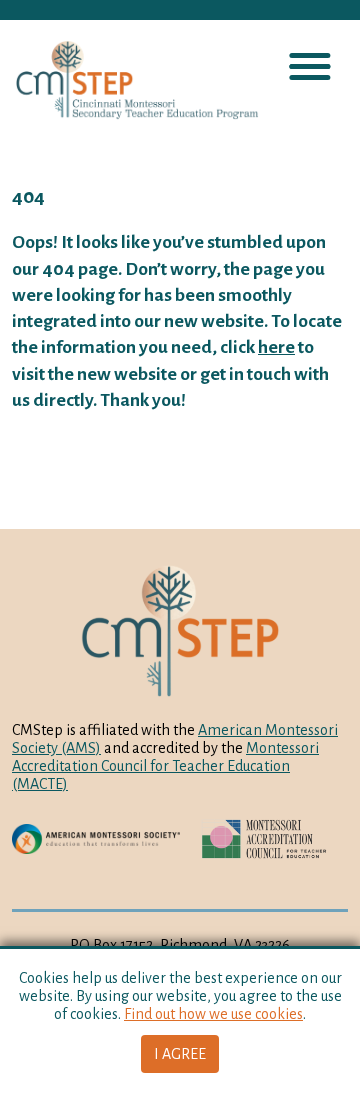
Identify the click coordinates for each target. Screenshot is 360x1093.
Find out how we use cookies (213, 1014)
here (276, 347)
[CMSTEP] (129, 80)
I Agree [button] (180, 1054)
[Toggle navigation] (309, 67)
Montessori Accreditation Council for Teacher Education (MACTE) (165, 766)
